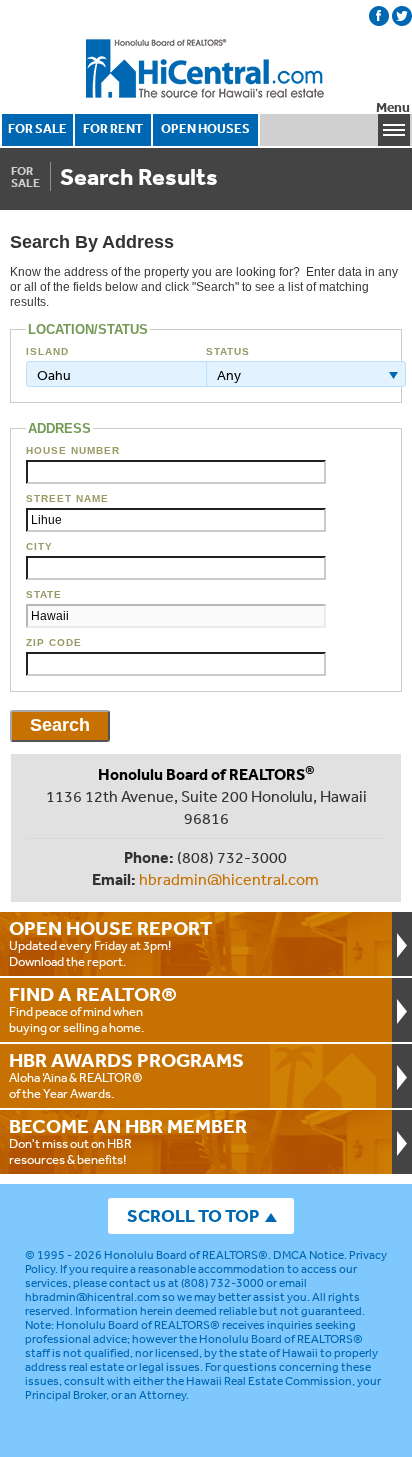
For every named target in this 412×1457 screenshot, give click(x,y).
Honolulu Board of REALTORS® (186, 1255)
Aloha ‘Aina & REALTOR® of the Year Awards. (126, 1075)
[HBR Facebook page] (379, 16)
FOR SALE (37, 128)
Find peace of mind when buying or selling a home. (93, 1009)
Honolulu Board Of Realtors (206, 69)
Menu (393, 107)
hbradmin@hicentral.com (229, 879)
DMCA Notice (308, 1255)
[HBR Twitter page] (402, 16)
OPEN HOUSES (205, 128)
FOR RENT (113, 128)
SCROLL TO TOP (193, 1215)
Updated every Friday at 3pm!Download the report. (111, 943)
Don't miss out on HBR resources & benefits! (128, 1141)
